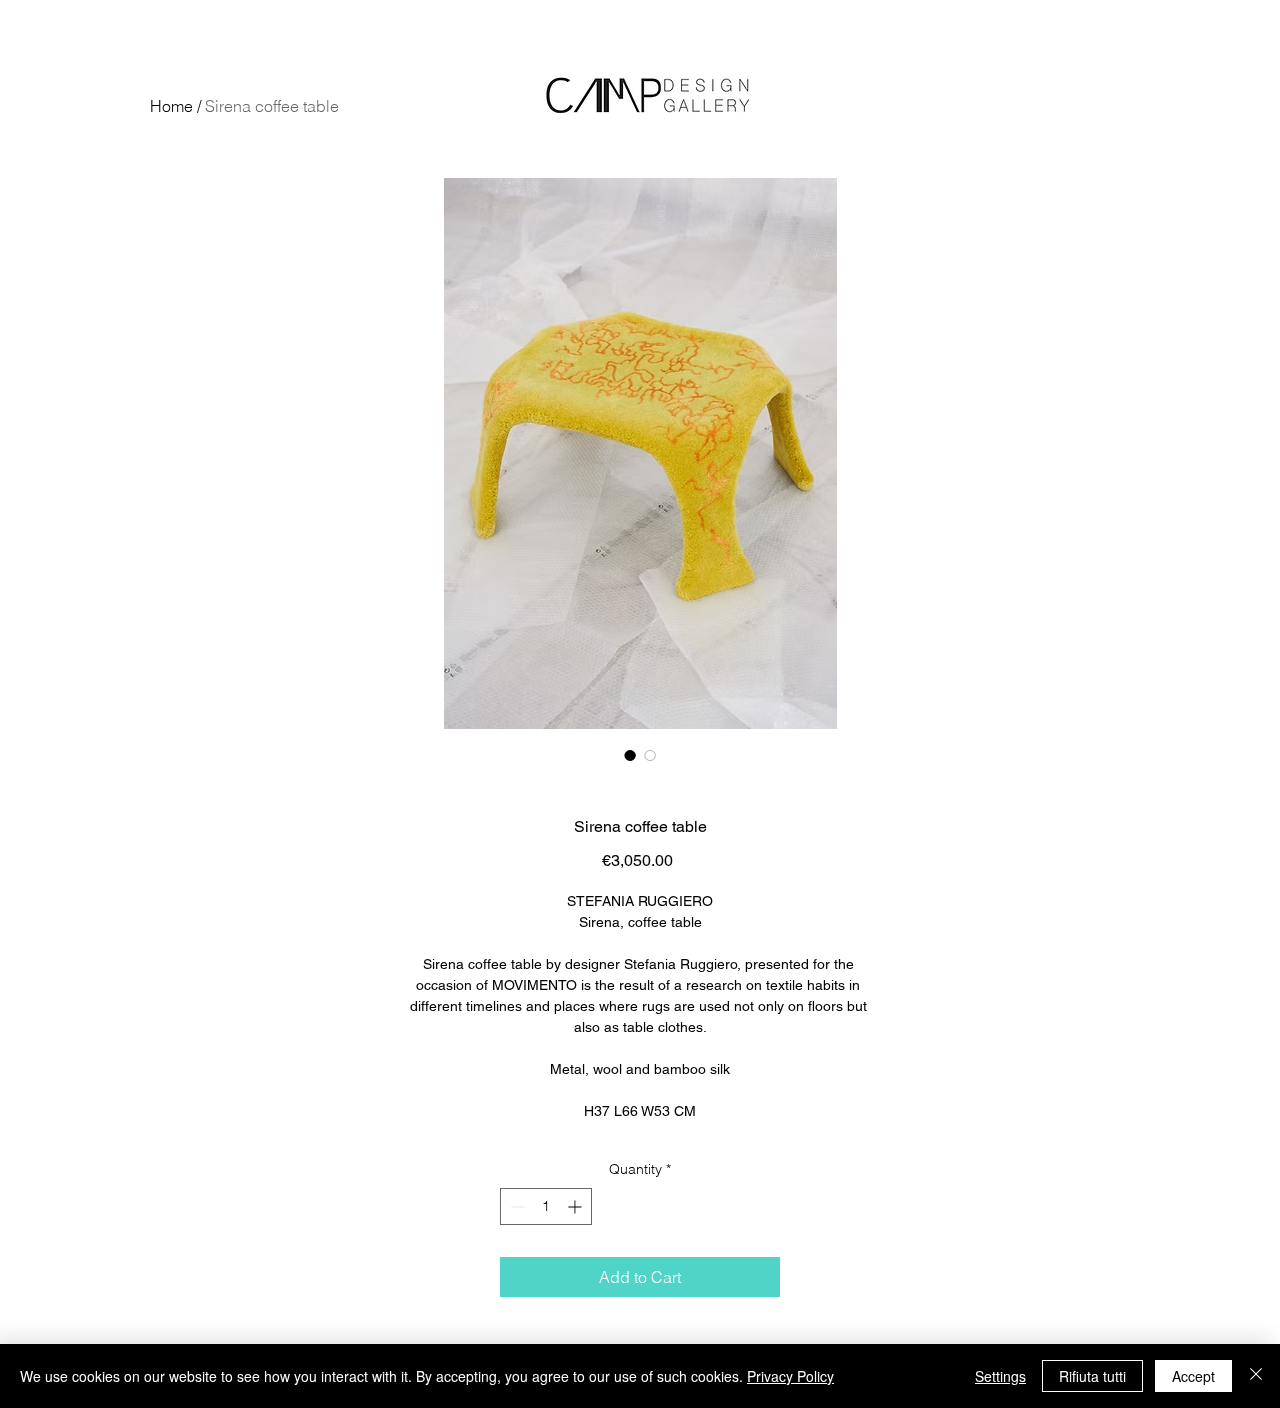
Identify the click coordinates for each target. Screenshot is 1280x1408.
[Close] (1256, 1376)
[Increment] (576, 1206)
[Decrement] (515, 1206)
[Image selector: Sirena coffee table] (630, 755)
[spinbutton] (546, 1206)
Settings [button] (1000, 1376)
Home (171, 106)
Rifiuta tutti (1092, 1376)
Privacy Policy (790, 1376)
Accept (1193, 1376)
